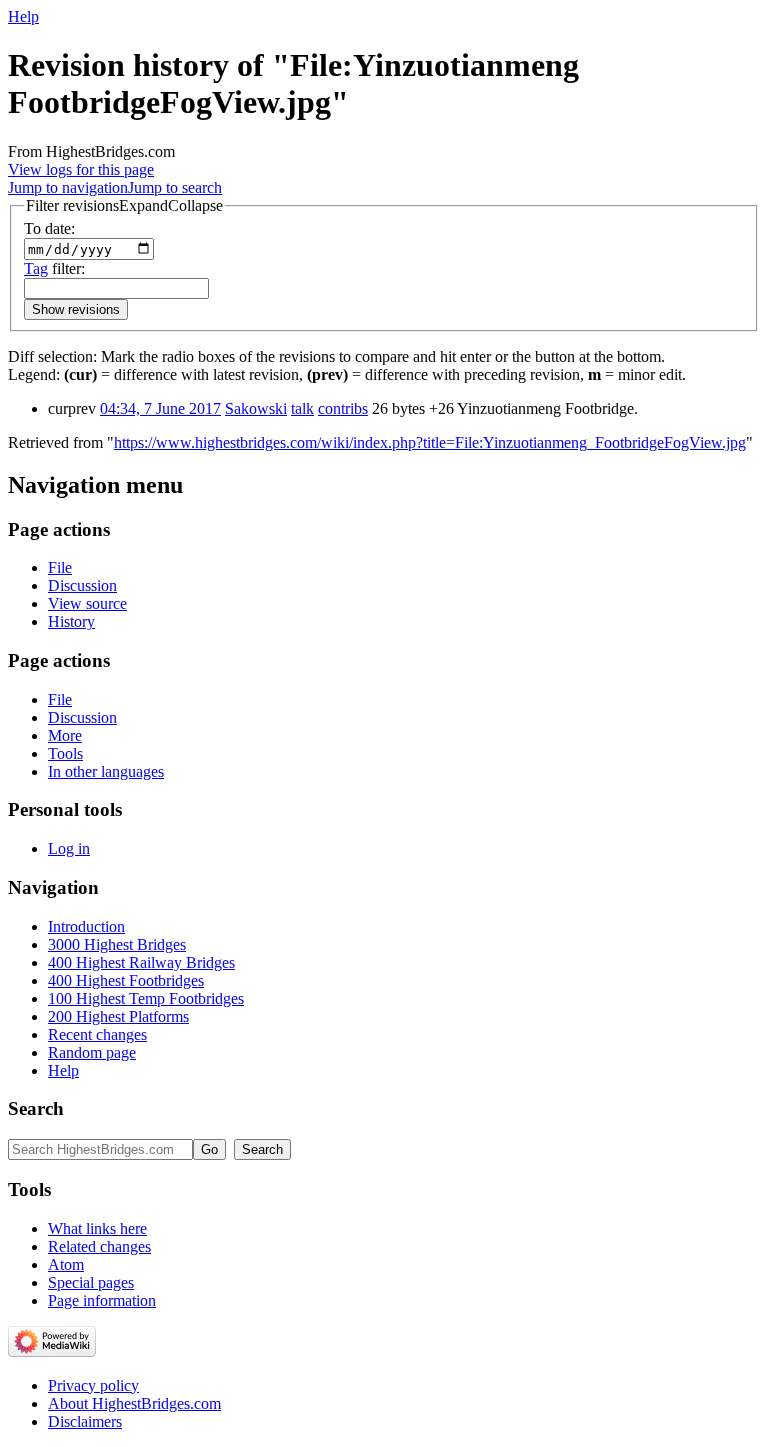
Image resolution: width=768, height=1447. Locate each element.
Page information (102, 1300)
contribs (343, 408)
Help (23, 16)
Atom (66, 1264)
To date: (49, 228)
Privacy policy (93, 1385)
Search (36, 1108)
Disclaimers (85, 1421)
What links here (97, 1228)
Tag (36, 268)
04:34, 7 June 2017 (160, 408)
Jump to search (175, 187)
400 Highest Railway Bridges (141, 962)
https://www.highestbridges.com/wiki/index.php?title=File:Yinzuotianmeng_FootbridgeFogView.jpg (430, 442)
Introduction (86, 926)
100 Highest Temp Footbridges (146, 998)
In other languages (106, 771)
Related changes (99, 1246)
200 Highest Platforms (118, 1016)
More (65, 735)
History (71, 621)
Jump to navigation (68, 187)
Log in (69, 848)
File (60, 567)
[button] (124, 206)
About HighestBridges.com (134, 1403)
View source (87, 603)
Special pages (91, 1282)
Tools (65, 753)
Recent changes (97, 1034)
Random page (92, 1052)
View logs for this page (81, 169)
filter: (54, 268)
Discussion (82, 585)
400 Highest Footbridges (126, 980)
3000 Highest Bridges (117, 944)
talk (302, 408)
